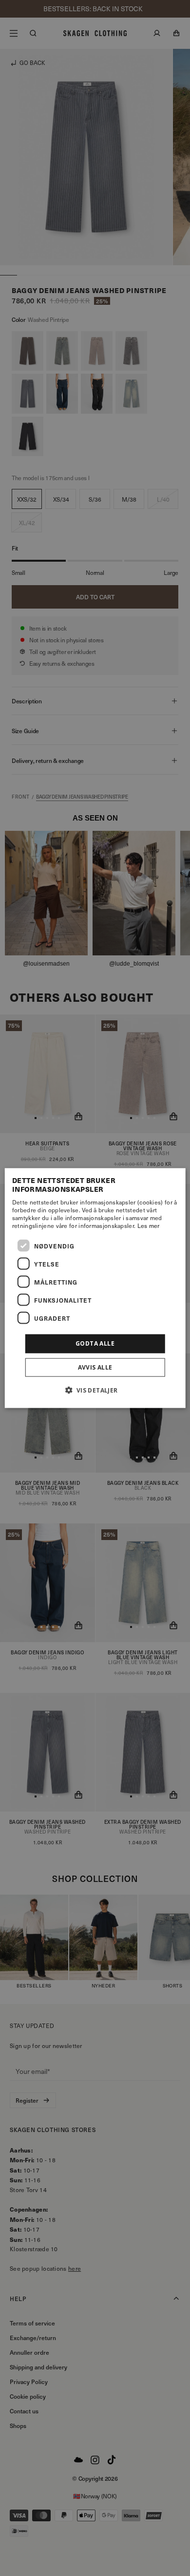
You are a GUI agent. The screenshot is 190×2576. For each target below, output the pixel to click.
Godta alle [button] (95, 1343)
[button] (95, 1390)
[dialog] (95, 1288)
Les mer (149, 1225)
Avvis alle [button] (95, 1367)
